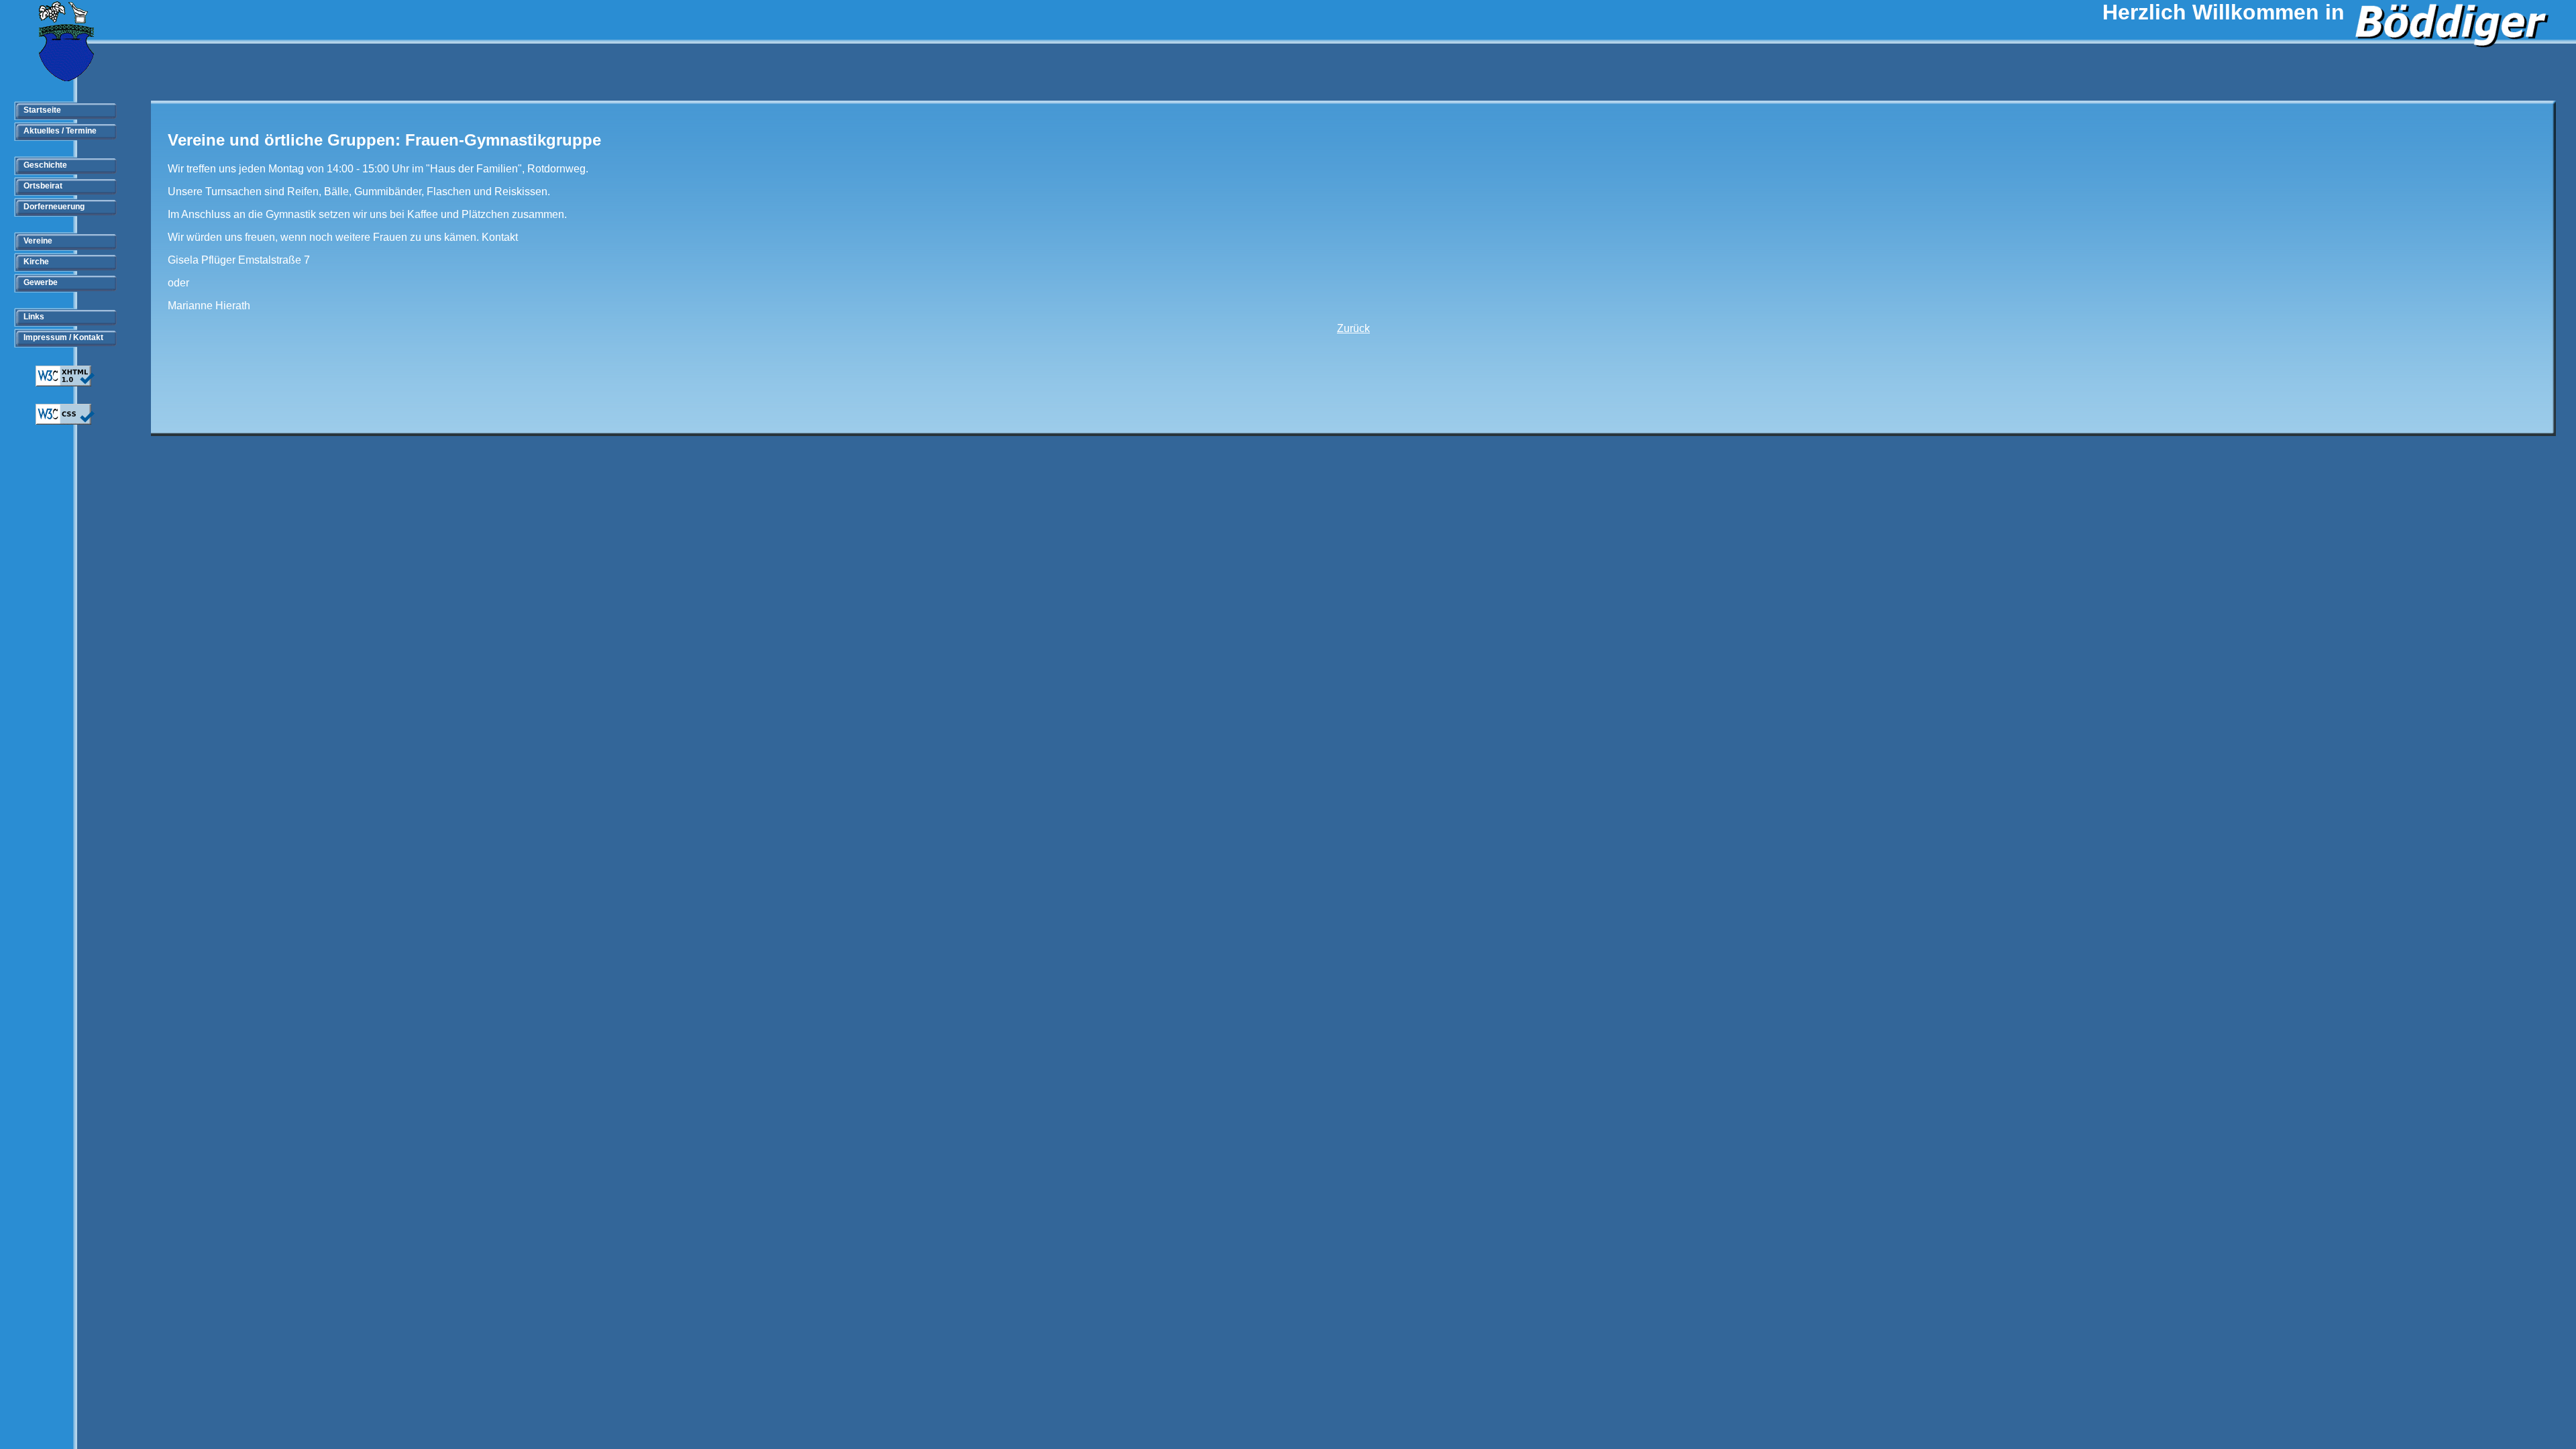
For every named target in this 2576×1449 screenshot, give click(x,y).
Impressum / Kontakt (63, 337)
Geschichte (45, 165)
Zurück (1353, 328)
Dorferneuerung (54, 207)
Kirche (36, 262)
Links (34, 317)
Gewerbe (41, 282)
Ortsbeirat (43, 186)
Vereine (38, 241)
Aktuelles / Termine (60, 131)
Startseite (42, 110)
